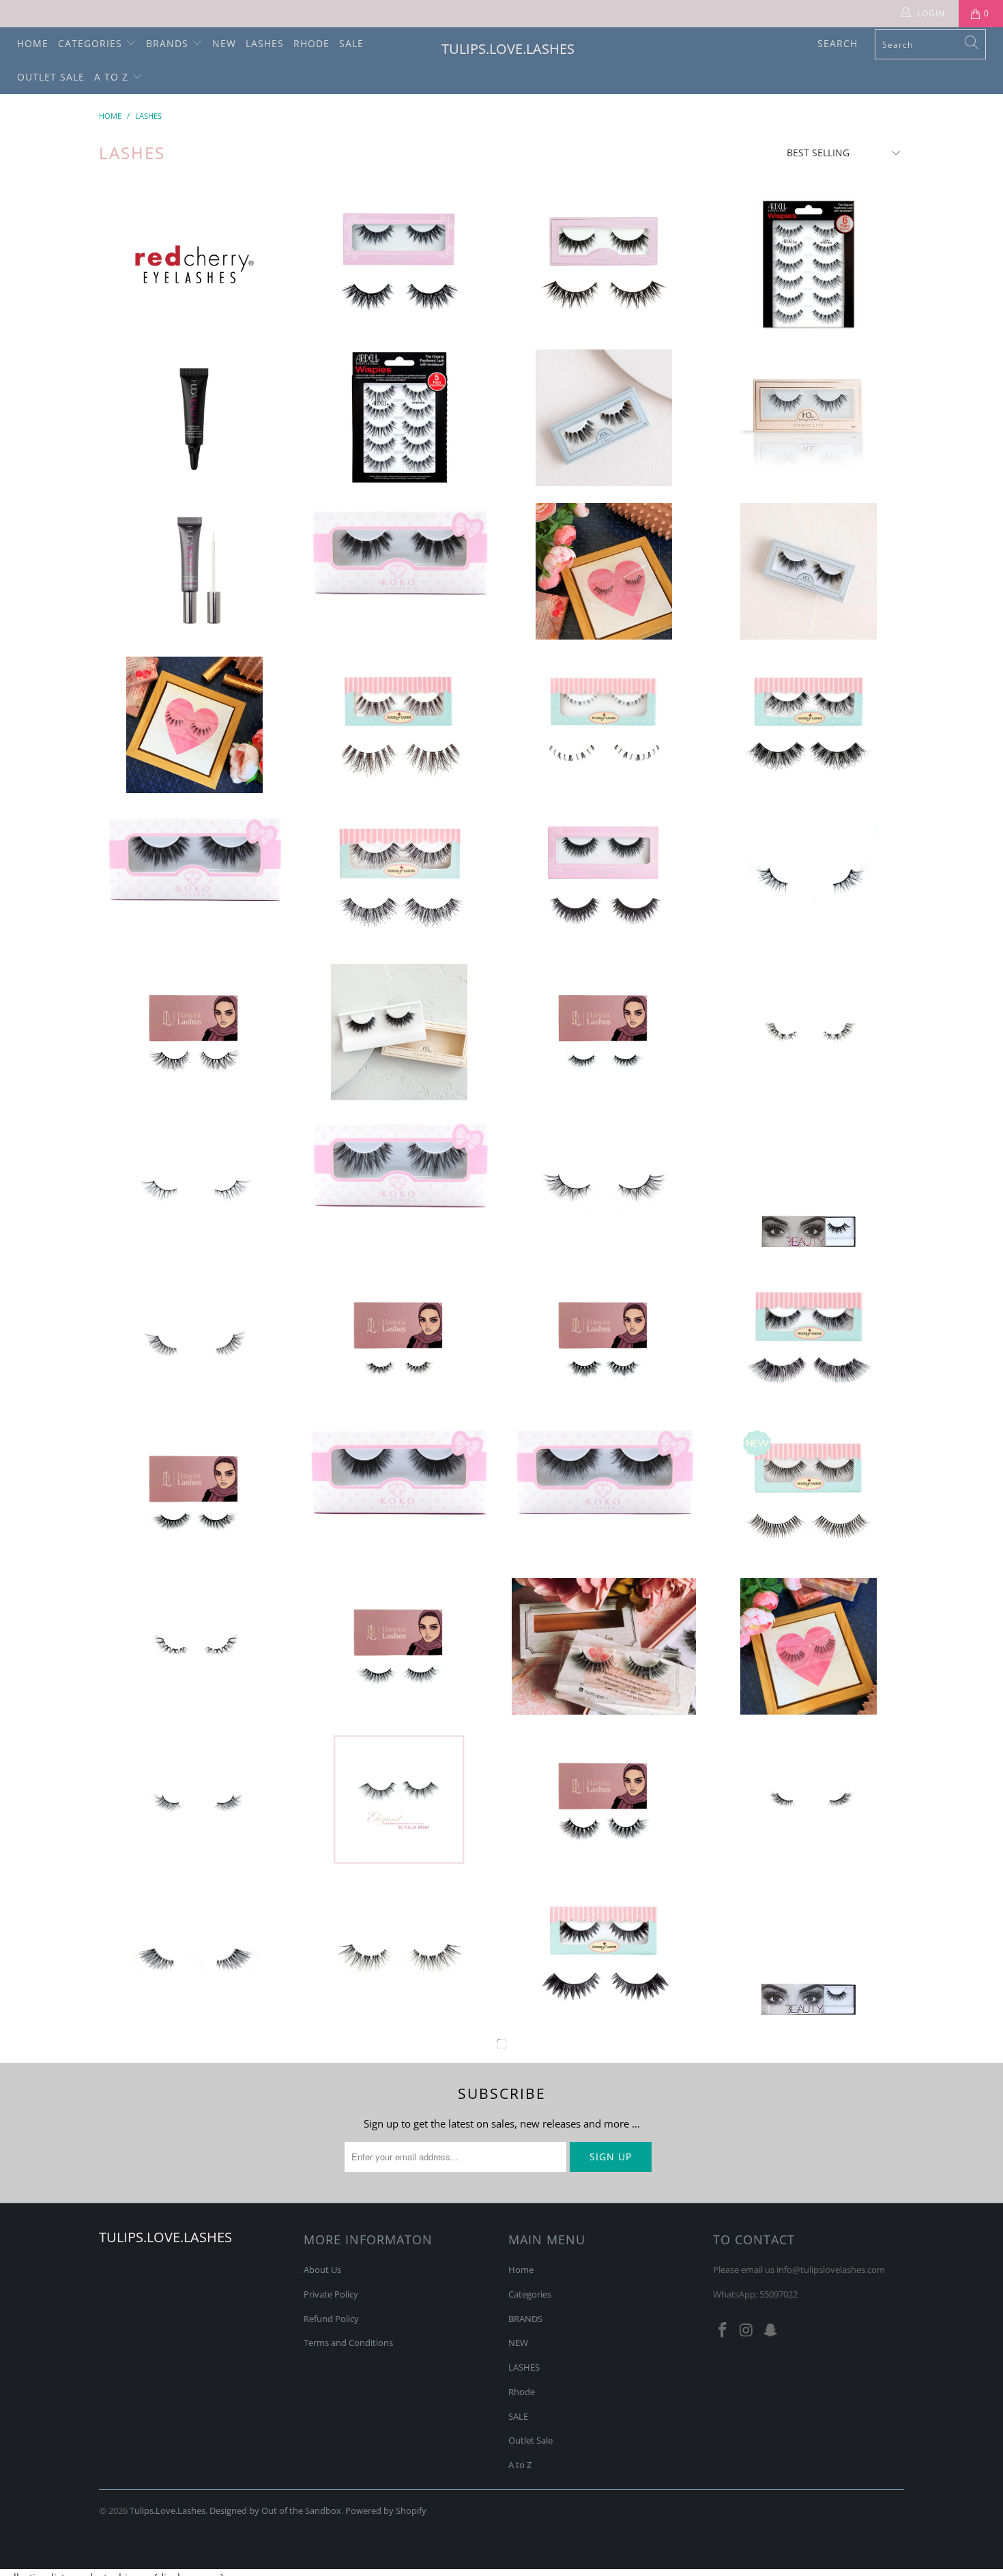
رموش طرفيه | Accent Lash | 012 (194, 1954)
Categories (92, 43)
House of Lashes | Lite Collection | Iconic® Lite (809, 418)
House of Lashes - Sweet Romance (194, 2414)
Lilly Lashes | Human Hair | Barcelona (809, 2261)
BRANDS (169, 43)
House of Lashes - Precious (604, 725)
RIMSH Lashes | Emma (809, 2414)
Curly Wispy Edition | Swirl (809, 1800)
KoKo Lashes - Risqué (399, 555)
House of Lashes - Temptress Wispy (399, 878)
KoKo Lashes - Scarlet (399, 1473)
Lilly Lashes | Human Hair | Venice (809, 2107)
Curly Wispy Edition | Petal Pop (399, 2107)
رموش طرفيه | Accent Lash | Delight (194, 1800)
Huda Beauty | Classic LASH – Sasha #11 (604, 2414)
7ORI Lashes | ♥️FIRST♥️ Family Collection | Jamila (604, 1800)
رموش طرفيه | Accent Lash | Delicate (194, 2107)
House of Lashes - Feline (604, 1954)
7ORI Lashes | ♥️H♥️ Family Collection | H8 (604, 1032)
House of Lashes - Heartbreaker (809, 725)
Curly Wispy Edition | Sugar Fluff (194, 1646)
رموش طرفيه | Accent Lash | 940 (809, 878)
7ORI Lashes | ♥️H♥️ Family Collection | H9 (399, 1646)
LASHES (265, 43)
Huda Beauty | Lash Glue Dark (194, 418)
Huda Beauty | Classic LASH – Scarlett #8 (809, 1186)
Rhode (311, 43)
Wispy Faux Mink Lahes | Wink (194, 2261)
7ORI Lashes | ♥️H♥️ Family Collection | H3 (399, 1339)
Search (838, 43)
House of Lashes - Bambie (399, 725)
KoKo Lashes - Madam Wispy (399, 1166)
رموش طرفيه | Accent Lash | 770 (194, 1186)
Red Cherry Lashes (194, 264)
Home (33, 43)
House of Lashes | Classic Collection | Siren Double (809, 571)
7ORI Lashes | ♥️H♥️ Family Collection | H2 (194, 1493)
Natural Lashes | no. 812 (809, 1646)
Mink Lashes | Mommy (604, 2107)
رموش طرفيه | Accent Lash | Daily (399, 2414)
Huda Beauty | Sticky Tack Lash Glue (194, 571)
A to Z (113, 77)
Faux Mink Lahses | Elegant (399, 1800)
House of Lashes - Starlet (604, 878)
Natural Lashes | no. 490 (194, 725)
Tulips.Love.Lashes (508, 49)
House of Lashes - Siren (604, 418)
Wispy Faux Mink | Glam (604, 1186)
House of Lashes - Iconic (399, 264)
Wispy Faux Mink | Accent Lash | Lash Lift (194, 1339)
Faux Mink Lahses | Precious (604, 2261)
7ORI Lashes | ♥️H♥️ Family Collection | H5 (604, 1339)
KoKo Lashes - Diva (604, 1474)
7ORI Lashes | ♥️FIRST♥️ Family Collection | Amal (194, 1032)
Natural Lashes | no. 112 (604, 571)
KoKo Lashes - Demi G (194, 860)
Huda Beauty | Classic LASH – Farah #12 (809, 1954)
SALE (351, 43)
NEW (224, 43)
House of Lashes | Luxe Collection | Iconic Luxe (399, 1032)
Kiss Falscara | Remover (399, 2261)
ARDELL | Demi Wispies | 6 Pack (809, 264)
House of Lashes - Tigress (809, 1339)
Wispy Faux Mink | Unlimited (399, 1954)
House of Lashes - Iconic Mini (604, 264)
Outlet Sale (51, 77)
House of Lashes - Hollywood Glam (809, 1493)
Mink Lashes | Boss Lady (604, 1646)
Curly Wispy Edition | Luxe (809, 1032)
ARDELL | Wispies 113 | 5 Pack (399, 418)
